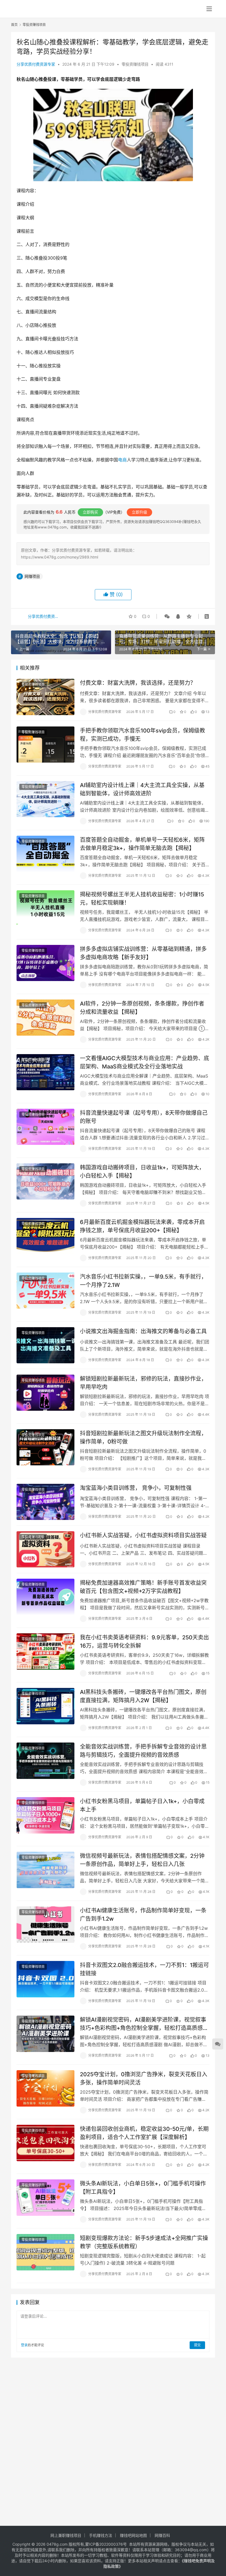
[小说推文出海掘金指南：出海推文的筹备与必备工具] (45, 1345)
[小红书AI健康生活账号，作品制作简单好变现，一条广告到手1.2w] (45, 1924)
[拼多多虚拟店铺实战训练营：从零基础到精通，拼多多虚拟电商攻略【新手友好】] (45, 963)
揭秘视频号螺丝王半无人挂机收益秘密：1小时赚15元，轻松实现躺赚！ (142, 898)
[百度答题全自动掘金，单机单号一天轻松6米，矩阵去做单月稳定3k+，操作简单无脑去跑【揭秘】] (45, 854)
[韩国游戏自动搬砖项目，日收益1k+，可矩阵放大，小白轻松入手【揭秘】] (45, 1181)
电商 (122, 460)
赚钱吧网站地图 (133, 2535)
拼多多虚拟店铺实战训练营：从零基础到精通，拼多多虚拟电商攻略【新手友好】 (143, 953)
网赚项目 (32, 576)
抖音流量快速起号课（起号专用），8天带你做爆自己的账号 (144, 1117)
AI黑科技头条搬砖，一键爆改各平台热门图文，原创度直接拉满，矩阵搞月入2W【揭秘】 (143, 1696)
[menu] (209, 9)
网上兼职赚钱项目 (66, 2535)
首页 (14, 25)
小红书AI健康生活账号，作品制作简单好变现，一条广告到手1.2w (143, 1914)
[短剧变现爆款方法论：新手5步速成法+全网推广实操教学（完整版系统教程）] (45, 2252)
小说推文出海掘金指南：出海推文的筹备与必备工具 (143, 1331)
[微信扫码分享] (167, 616)
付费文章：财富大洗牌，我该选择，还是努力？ (138, 683)
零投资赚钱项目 (135, 64)
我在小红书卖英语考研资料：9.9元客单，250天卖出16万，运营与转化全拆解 (144, 1641)
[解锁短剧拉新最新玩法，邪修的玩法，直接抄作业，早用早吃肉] (45, 1393)
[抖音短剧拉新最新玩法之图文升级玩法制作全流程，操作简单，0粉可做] (45, 1447)
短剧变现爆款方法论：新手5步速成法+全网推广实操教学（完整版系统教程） (144, 2242)
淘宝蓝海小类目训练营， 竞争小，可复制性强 (136, 1488)
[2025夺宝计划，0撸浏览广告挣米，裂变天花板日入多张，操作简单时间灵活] (45, 2088)
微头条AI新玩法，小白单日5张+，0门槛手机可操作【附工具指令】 (143, 2188)
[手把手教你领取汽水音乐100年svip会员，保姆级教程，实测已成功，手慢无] (45, 745)
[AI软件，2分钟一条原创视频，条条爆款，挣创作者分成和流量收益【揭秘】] (45, 1018)
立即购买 (90, 512)
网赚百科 (162, 2535)
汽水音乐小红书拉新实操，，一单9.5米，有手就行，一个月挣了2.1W (143, 1281)
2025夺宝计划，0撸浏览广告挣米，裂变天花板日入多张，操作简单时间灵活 (144, 2078)
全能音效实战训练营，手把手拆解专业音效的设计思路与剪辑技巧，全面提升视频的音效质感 (143, 1751)
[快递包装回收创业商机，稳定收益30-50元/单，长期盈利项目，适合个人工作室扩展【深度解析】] (45, 2143)
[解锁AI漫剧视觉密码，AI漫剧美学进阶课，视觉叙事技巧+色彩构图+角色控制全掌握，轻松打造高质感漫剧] (45, 2034)
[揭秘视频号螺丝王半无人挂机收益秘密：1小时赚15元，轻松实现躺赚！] (45, 908)
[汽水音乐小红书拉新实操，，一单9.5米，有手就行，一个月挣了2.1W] (45, 1291)
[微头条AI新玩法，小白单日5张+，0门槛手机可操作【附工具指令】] (45, 2197)
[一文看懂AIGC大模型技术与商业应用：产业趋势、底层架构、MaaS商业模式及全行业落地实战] (45, 1072)
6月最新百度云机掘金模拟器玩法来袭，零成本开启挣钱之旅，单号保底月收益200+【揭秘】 (142, 1226)
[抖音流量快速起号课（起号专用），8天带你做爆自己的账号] (45, 1127)
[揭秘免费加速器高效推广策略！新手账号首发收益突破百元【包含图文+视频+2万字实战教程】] (45, 1597)
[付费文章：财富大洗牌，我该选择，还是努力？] (45, 697)
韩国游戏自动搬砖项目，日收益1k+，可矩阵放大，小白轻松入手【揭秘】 (142, 1171)
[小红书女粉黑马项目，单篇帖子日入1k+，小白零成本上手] (45, 1815)
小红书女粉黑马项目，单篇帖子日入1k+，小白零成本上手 (142, 1805)
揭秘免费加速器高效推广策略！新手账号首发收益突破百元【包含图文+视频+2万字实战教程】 (143, 1587)
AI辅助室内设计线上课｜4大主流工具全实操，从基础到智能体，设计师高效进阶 (142, 789)
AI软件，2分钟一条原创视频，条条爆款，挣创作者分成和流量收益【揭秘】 (142, 1008)
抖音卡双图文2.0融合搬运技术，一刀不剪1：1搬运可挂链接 (144, 1969)
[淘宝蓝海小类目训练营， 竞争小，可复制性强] (45, 1502)
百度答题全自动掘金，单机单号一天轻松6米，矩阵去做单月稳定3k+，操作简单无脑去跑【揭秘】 (142, 844)
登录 (24, 2345)
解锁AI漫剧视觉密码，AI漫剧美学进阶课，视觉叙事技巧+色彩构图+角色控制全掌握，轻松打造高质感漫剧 (144, 2024)
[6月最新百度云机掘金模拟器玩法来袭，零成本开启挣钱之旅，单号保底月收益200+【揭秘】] (45, 1236)
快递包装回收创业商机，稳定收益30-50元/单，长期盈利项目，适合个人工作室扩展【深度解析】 (144, 2133)
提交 (197, 2345)
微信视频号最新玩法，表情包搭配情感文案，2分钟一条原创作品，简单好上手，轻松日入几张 (142, 1860)
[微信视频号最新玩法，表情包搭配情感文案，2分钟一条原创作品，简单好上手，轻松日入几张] (45, 1870)
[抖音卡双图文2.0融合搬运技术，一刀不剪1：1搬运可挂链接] (45, 1979)
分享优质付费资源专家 (36, 64)
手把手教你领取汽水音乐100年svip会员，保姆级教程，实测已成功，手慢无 (142, 735)
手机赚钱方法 (101, 2535)
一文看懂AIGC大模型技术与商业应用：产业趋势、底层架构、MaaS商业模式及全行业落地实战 (145, 1062)
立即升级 (139, 512)
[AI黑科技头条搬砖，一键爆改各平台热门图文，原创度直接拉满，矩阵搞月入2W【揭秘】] (45, 1706)
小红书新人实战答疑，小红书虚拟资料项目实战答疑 (143, 1535)
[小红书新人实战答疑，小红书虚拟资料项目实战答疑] (45, 1549)
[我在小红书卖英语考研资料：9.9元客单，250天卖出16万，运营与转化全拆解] (45, 1651)
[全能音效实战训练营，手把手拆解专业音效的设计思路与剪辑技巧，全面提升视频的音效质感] (45, 1761)
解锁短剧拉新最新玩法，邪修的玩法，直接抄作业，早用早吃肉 (143, 1383)
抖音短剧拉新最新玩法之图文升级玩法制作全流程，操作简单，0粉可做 (143, 1437)
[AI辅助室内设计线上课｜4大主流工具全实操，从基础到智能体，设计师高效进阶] (45, 799)
